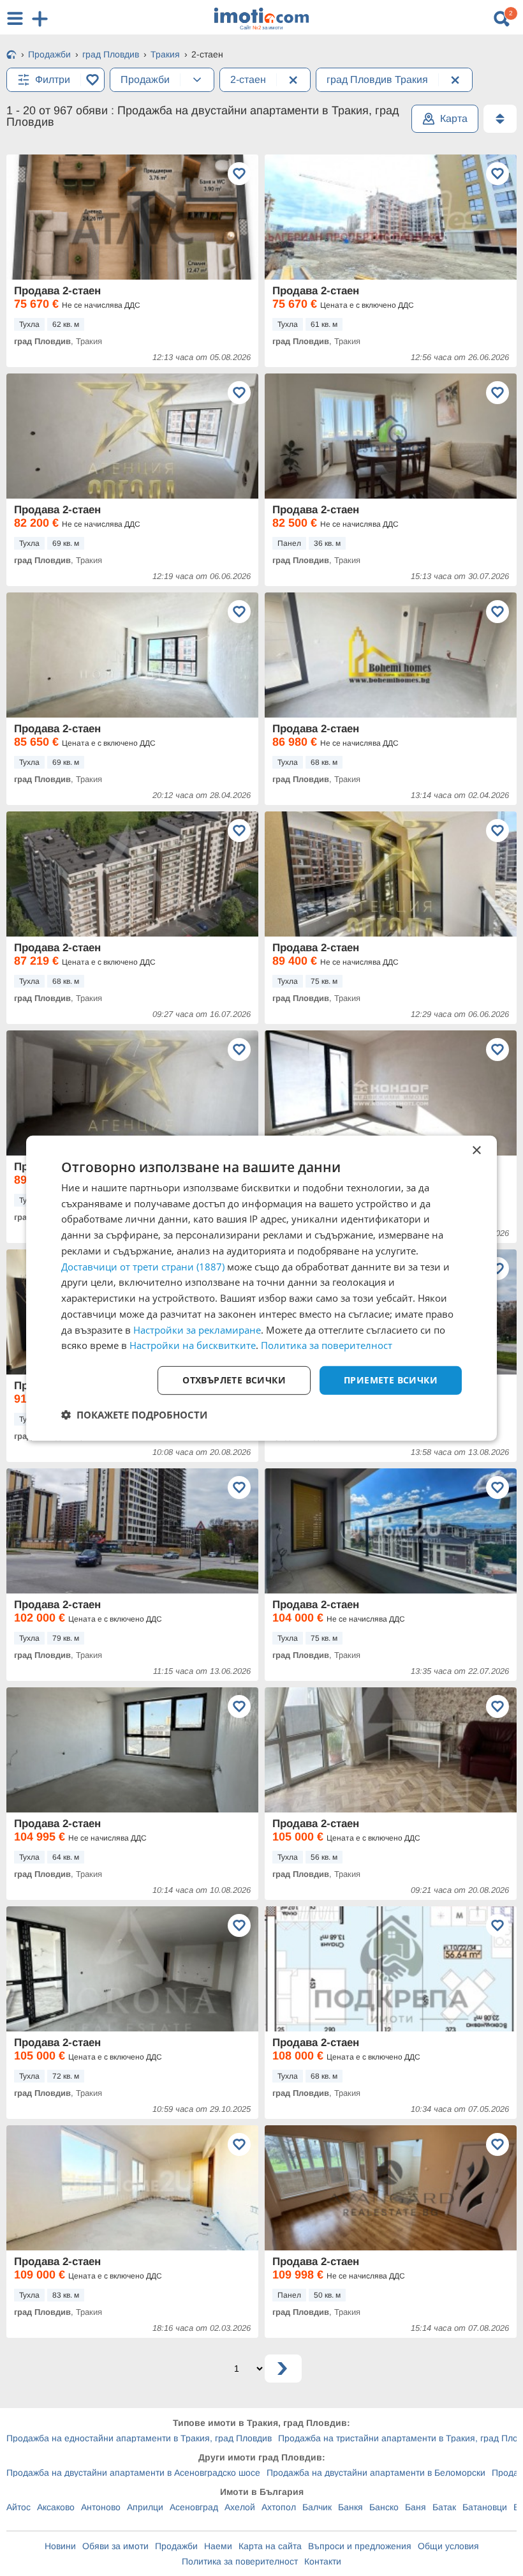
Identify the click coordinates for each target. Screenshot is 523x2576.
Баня (416, 2507)
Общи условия (448, 2546)
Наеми (218, 2546)
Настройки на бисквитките (193, 1345)
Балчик (317, 2507)
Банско (384, 2507)
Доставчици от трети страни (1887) (143, 1266)
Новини (60, 2546)
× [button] (476, 1150)
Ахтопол (279, 2507)
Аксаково (56, 2507)
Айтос (18, 2507)
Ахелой (240, 2507)
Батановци (485, 2507)
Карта (454, 118)
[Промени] (197, 80)
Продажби (176, 2546)
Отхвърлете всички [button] (234, 1380)
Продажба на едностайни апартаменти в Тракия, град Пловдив (139, 2438)
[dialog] (261, 1288)
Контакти (323, 2561)
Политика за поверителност (240, 2561)
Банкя (350, 2507)
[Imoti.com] (11, 56)
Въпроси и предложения (360, 2546)
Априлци (145, 2507)
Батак (444, 2507)
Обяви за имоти (115, 2546)
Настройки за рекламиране (197, 1329)
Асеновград (194, 2507)
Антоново (101, 2507)
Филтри (53, 79)
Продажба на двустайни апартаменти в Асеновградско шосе (133, 2473)
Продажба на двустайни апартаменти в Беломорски (376, 2473)
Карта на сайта (270, 2546)
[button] (134, 1415)
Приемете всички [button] (391, 1380)
